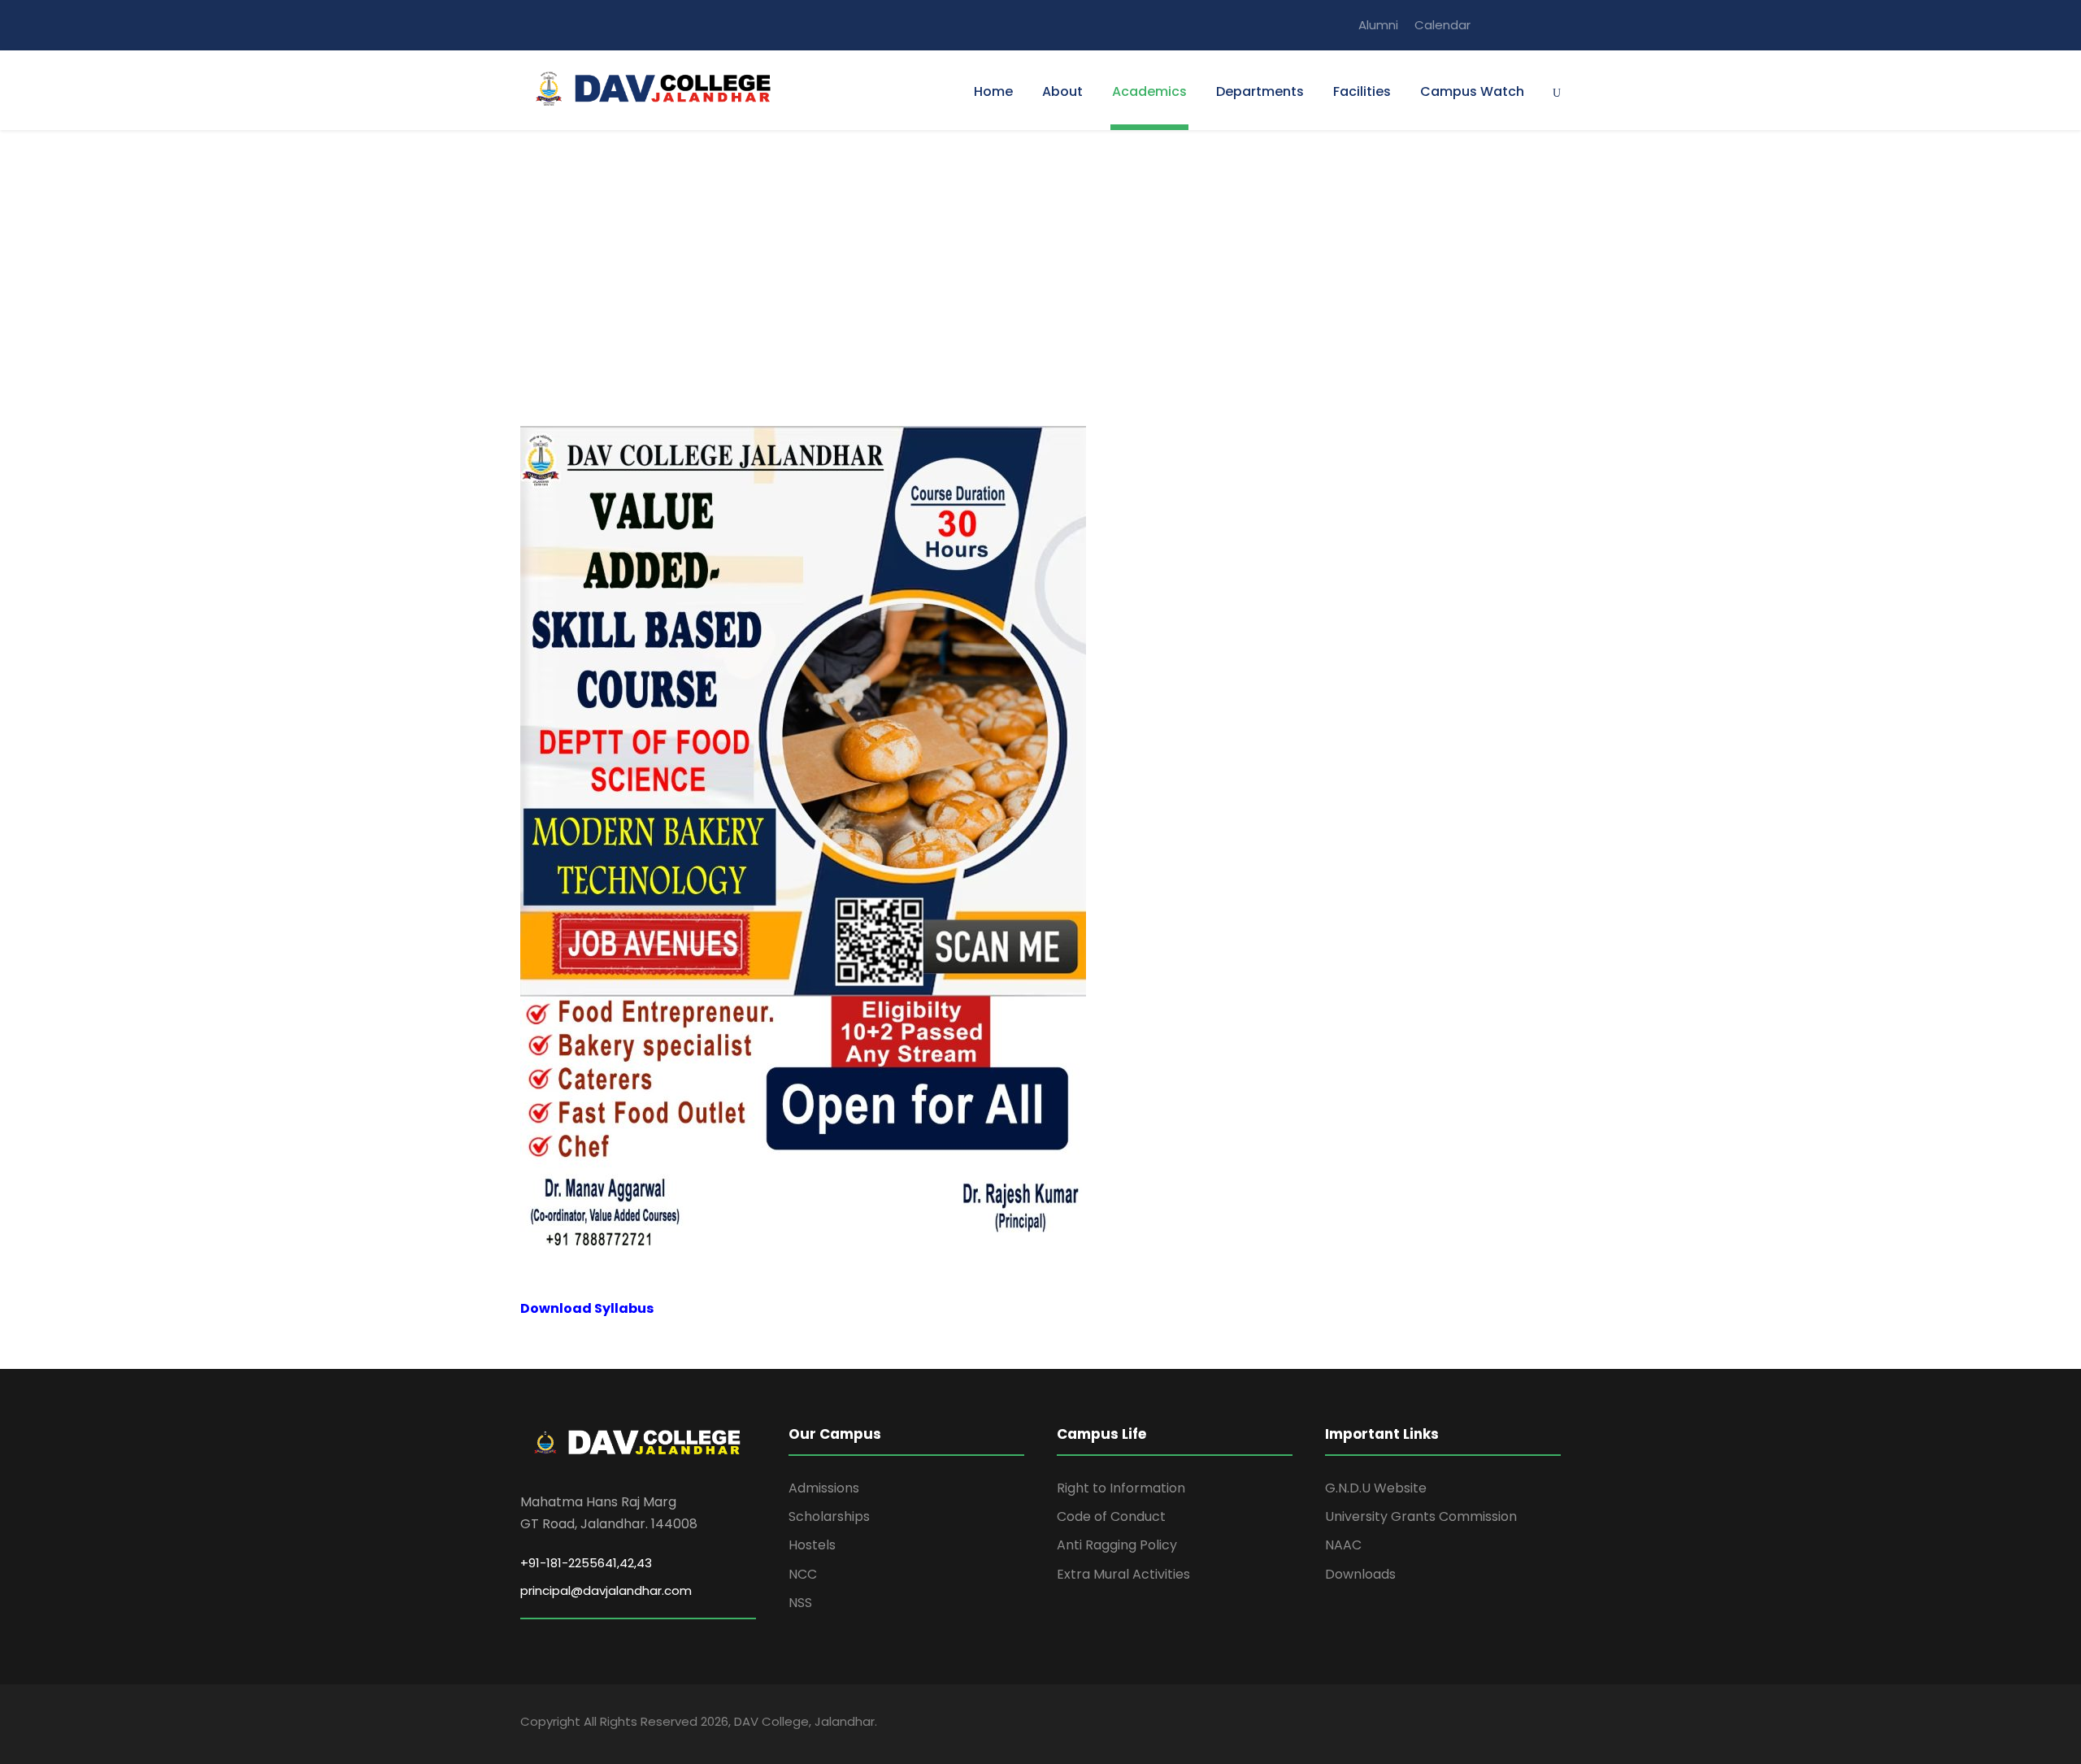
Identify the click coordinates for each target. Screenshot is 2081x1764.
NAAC (1343, 1545)
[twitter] (1526, 25)
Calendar (1442, 25)
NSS (800, 1603)
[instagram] (1556, 25)
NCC (803, 1574)
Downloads (1360, 1574)
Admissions (824, 1488)
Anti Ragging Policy (1117, 1545)
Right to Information (1121, 1488)
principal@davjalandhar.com (606, 1590)
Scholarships (829, 1516)
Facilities (1362, 91)
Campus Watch (1472, 91)
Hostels (812, 1545)
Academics (1149, 91)
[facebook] (1496, 25)
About (1062, 91)
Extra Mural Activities (1123, 1574)
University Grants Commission (1421, 1516)
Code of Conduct (1111, 1516)
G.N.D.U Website (1376, 1488)
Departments (1260, 91)
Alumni (1378, 25)
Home (993, 91)
